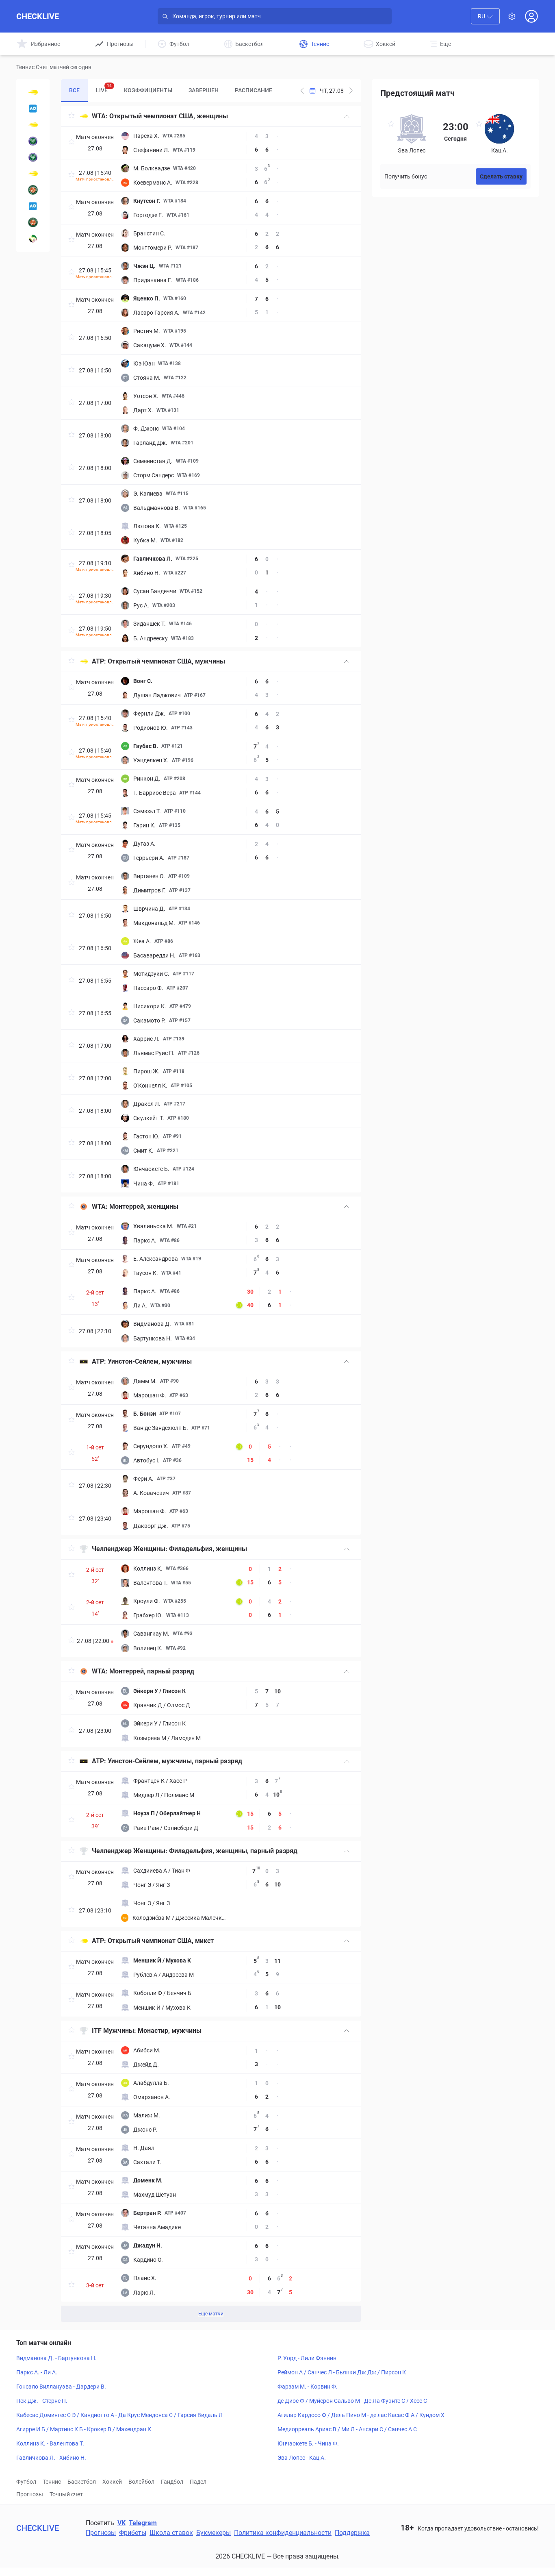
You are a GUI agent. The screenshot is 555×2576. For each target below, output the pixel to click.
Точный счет (66, 2494)
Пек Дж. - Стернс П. (42, 2401)
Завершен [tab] (204, 90)
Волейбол (141, 2482)
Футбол (26, 2482)
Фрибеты (133, 2533)
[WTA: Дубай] (33, 239)
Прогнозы (30, 2494)
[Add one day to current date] (302, 91)
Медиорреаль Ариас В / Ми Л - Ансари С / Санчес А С (347, 2429)
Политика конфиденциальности (283, 2533)
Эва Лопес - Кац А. (302, 2458)
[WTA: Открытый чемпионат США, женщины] (33, 92)
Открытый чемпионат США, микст (161, 1941)
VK (121, 2523)
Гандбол (172, 2482)
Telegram (143, 2523)
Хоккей (112, 2482)
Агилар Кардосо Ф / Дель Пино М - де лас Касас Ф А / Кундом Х (361, 2415)
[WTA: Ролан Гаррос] (33, 222)
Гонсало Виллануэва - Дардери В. (61, 2387)
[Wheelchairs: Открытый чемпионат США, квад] (33, 125)
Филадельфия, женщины (208, 1549)
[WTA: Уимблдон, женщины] (33, 141)
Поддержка (352, 2533)
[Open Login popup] (531, 16)
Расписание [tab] (254, 90)
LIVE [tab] (104, 88)
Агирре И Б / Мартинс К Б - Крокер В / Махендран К (84, 2429)
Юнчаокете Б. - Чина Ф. (308, 2443)
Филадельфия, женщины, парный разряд (233, 1851)
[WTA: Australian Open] (33, 109)
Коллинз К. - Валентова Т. (50, 2443)
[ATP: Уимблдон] (33, 157)
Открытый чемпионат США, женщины (169, 116)
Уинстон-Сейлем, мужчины (150, 1361)
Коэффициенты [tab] (148, 90)
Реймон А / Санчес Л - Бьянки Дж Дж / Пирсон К (342, 2372)
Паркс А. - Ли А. (37, 2372)
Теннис (52, 2482)
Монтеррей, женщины (144, 1206)
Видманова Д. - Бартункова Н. (56, 2358)
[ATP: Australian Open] (33, 206)
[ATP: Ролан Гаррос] (33, 190)
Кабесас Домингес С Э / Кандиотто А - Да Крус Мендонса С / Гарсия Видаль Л (119, 2415)
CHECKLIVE (38, 16)
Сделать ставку (501, 176)
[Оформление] (512, 16)
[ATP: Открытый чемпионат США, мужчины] (33, 174)
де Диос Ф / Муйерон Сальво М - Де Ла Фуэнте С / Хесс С (352, 2401)
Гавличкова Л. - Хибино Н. (51, 2458)
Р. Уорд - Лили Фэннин (307, 2358)
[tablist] (171, 91)
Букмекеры (214, 2533)
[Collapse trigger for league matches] (347, 116)
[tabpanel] (211, 1214)
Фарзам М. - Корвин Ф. (308, 2387)
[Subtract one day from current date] (351, 91)
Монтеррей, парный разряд (152, 1671)
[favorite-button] (72, 116)
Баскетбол (82, 2482)
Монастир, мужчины (170, 2031)
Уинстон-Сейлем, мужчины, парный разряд (175, 1761)
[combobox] (485, 16)
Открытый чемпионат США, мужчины (166, 661)
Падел (198, 2482)
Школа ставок (171, 2533)
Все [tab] (74, 90)
